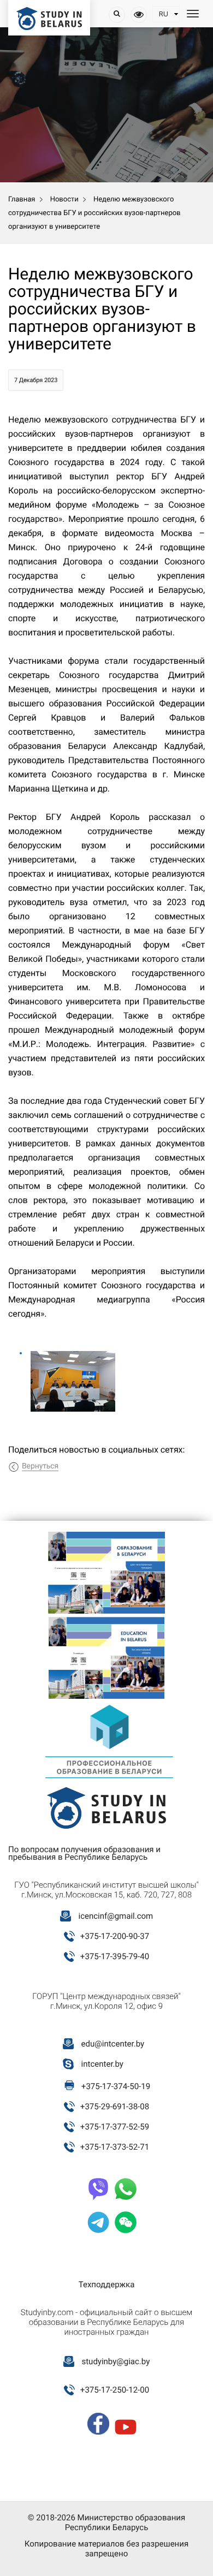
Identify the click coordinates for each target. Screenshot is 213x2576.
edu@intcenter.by (113, 2044)
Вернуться (40, 1466)
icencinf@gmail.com (116, 1916)
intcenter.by (102, 2064)
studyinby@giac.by (116, 2361)
